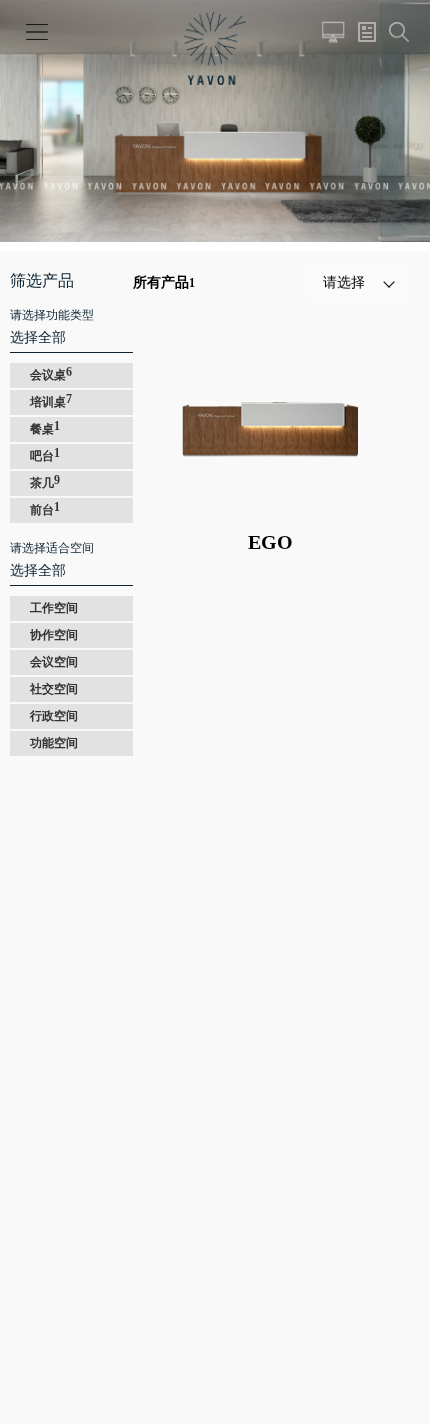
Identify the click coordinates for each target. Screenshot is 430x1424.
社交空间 (54, 689)
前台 (45, 508)
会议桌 (51, 373)
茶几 (45, 481)
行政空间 (54, 716)
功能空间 (54, 743)
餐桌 (45, 427)
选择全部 (38, 337)
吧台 (45, 454)
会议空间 (54, 662)
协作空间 (54, 635)
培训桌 (51, 400)
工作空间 (54, 608)
